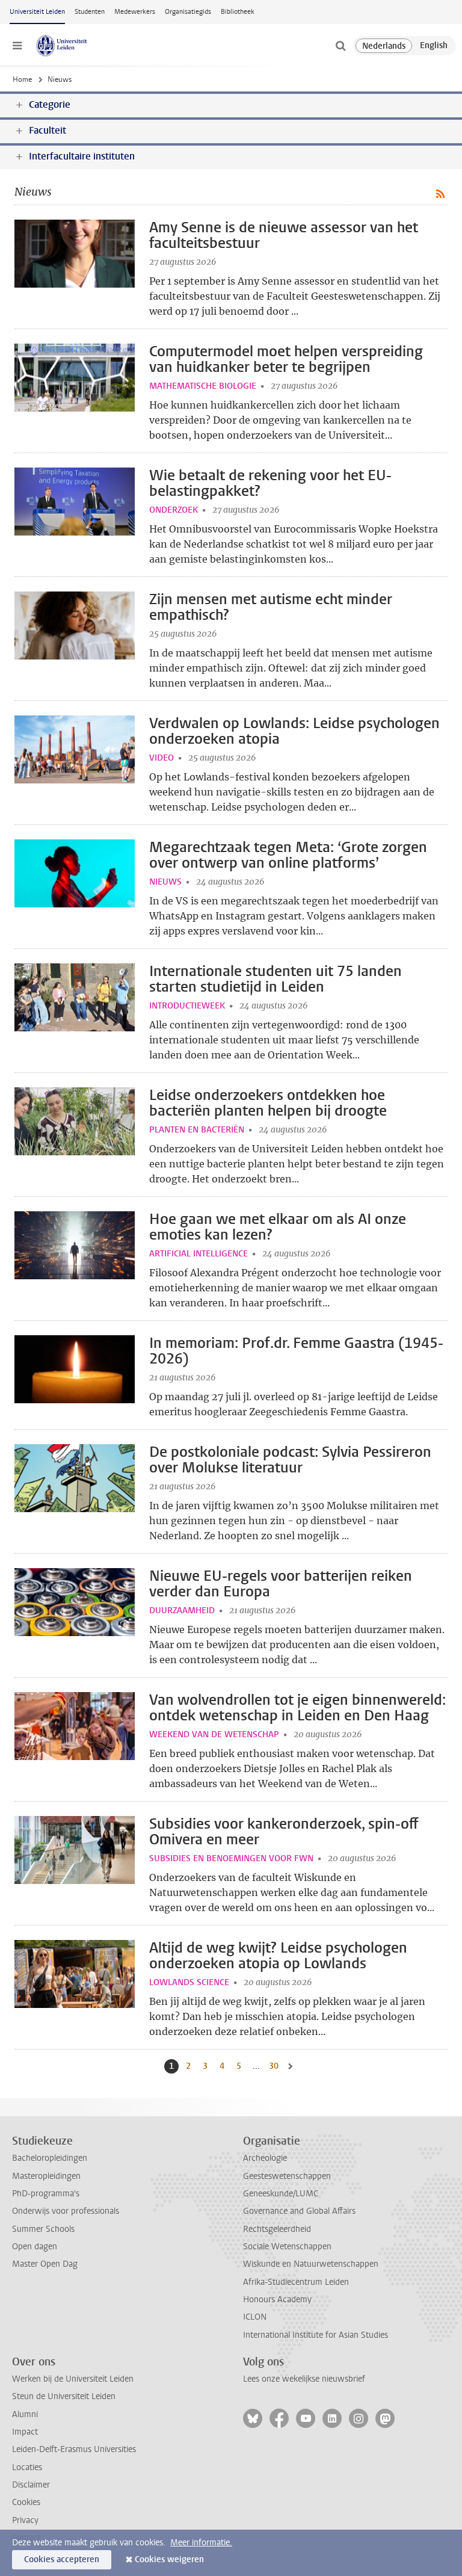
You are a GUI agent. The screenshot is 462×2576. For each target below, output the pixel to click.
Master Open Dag (45, 2264)
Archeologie (265, 2158)
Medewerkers (135, 12)
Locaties (27, 2467)
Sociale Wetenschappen (287, 2247)
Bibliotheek (238, 12)
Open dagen (35, 2247)
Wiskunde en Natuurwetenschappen (311, 2264)
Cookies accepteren (62, 2559)
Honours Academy (277, 2300)
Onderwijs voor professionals (66, 2211)
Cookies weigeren (169, 2559)
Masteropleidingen (46, 2176)
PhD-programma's (46, 2194)
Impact (25, 2432)
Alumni (25, 2414)
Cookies (26, 2502)
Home (22, 79)
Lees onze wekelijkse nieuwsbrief (304, 2379)
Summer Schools (43, 2229)
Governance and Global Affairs (299, 2211)
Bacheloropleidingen (50, 2158)
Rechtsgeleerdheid (277, 2229)
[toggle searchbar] (340, 46)
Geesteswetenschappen (287, 2176)
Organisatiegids (188, 12)
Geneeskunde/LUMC (281, 2194)
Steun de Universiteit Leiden (64, 2396)
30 (275, 2066)
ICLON (255, 2317)
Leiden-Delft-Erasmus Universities (74, 2449)
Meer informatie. (201, 2543)
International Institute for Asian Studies (316, 2335)
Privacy (25, 2520)
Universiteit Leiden (37, 12)
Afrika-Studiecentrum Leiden (296, 2282)
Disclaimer (31, 2485)
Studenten (90, 12)
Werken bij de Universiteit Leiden (73, 2379)
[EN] (434, 46)
